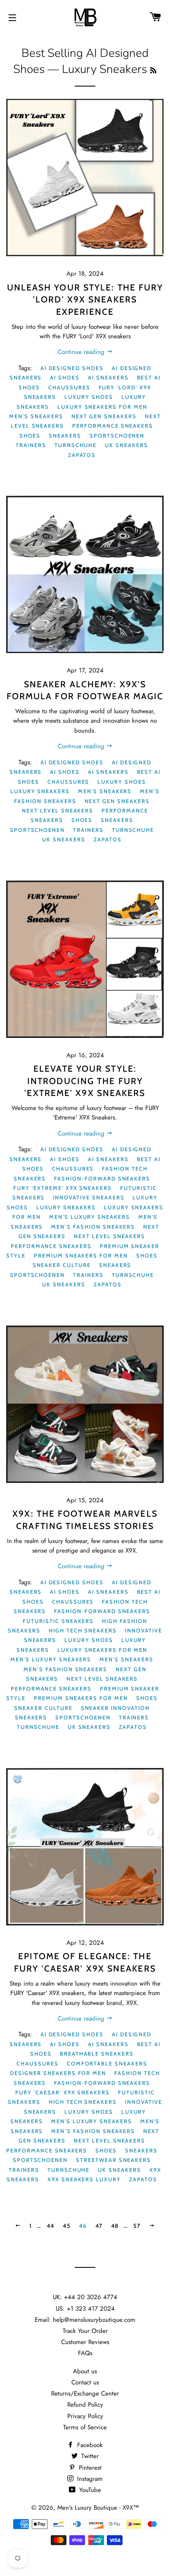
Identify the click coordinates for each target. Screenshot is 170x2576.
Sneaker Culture (62, 1265)
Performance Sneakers (113, 426)
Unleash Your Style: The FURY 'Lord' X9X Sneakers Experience (85, 300)
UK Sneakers (126, 445)
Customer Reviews (85, 2342)
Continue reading (82, 352)
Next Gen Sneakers (104, 416)
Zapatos (82, 455)
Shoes (30, 436)
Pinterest (89, 2468)
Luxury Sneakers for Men (102, 407)
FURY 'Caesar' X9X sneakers (63, 2092)
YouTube (89, 2490)
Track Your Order (85, 2331)
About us (85, 2371)
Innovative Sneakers (89, 1197)
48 (115, 2226)
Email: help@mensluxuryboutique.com (85, 2320)
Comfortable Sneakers (107, 2063)
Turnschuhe (76, 445)
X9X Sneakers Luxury (84, 2179)
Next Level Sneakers (58, 810)
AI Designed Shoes (72, 368)
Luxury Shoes (89, 397)
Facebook (89, 2445)
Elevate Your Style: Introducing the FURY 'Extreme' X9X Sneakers (85, 1081)
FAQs (85, 2353)
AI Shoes (65, 377)
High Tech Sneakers (83, 1630)
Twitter (89, 2456)
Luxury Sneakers (40, 791)
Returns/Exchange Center (85, 2393)
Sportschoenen (117, 436)
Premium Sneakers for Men (81, 1255)
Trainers (31, 445)
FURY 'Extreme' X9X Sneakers (63, 1188)
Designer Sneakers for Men (58, 2073)
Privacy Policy (85, 2416)
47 (99, 2226)
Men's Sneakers (36, 416)
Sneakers (65, 436)
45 (67, 2226)
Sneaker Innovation (115, 1708)
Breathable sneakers (97, 2054)
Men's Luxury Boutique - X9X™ (98, 2508)
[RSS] (153, 71)
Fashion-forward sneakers (102, 1178)
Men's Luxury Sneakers (90, 1217)
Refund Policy (85, 2405)
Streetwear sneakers (113, 2160)
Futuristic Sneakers (58, 1621)
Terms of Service (85, 2427)
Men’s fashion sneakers (93, 1227)
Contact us (85, 2382)
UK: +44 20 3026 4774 (85, 2297)
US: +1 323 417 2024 (85, 2309)
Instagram (89, 2479)
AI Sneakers (108, 377)
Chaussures (69, 387)
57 (137, 2226)
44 (51, 2226)
